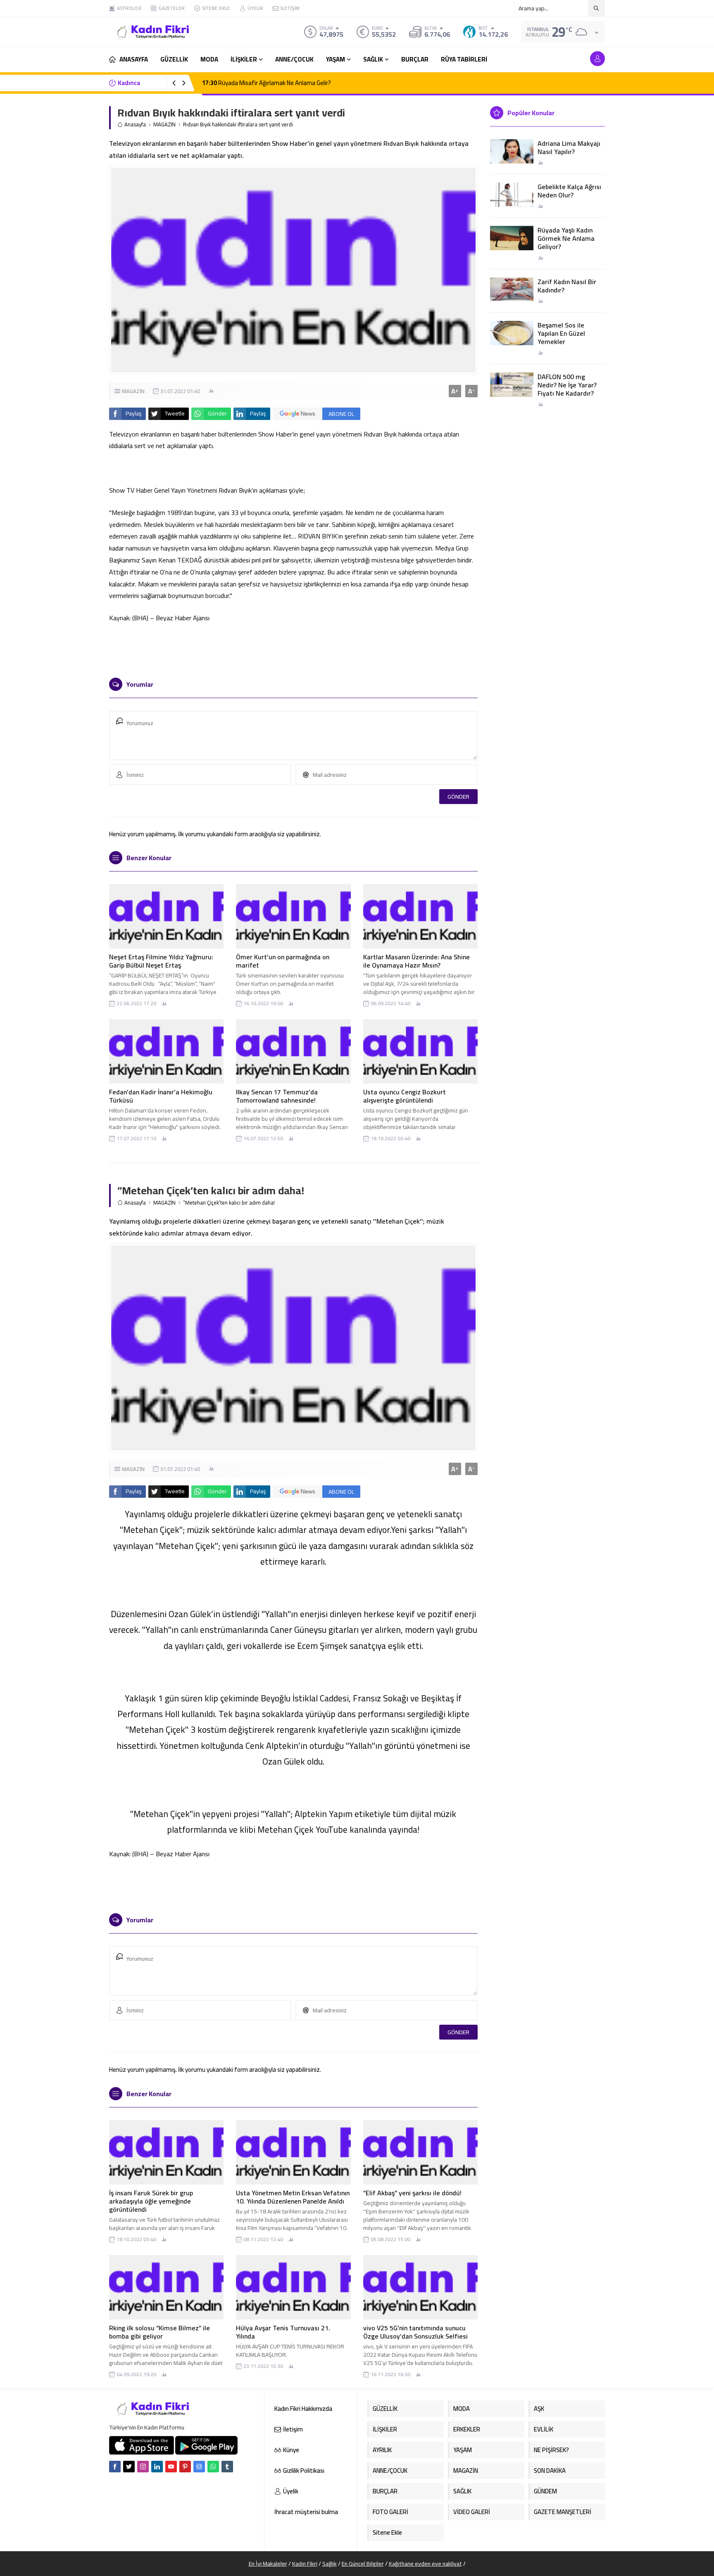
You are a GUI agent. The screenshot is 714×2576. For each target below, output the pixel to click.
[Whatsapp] (213, 2467)
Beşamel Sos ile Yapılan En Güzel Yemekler (561, 333)
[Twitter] (129, 2467)
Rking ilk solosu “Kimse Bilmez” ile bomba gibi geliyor (159, 2332)
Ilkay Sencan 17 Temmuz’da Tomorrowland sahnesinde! (277, 1096)
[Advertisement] (80, 124)
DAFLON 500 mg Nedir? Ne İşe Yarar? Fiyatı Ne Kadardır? (567, 385)
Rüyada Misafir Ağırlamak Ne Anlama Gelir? (267, 83)
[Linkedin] (157, 2467)
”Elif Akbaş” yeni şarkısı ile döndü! (412, 2193)
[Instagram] (143, 2467)
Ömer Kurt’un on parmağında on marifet (283, 961)
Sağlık (330, 2564)
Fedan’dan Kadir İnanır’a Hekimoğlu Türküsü (161, 1096)
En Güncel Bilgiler (363, 2564)
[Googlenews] (199, 2467)
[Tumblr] (227, 2467)
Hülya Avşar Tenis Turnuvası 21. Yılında (283, 2332)
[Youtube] (171, 2467)
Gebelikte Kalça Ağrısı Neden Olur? (569, 191)
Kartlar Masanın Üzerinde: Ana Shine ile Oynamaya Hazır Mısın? (416, 961)
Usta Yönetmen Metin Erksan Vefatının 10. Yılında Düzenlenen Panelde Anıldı (293, 2197)
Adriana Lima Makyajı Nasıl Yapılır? (569, 147)
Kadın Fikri (305, 2564)
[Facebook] (115, 2467)
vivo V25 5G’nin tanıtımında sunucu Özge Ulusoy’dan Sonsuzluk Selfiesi (415, 2332)
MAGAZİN (164, 125)
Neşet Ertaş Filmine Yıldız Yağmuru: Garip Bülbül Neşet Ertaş (161, 961)
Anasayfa (135, 125)
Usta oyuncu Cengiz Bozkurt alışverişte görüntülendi (405, 1096)
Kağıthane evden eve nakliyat (425, 2564)
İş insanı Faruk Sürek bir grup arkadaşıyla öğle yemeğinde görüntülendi (151, 2201)
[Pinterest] (185, 2467)
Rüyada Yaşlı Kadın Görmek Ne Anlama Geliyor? (566, 238)
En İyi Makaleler (268, 2564)
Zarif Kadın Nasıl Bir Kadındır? (567, 286)
